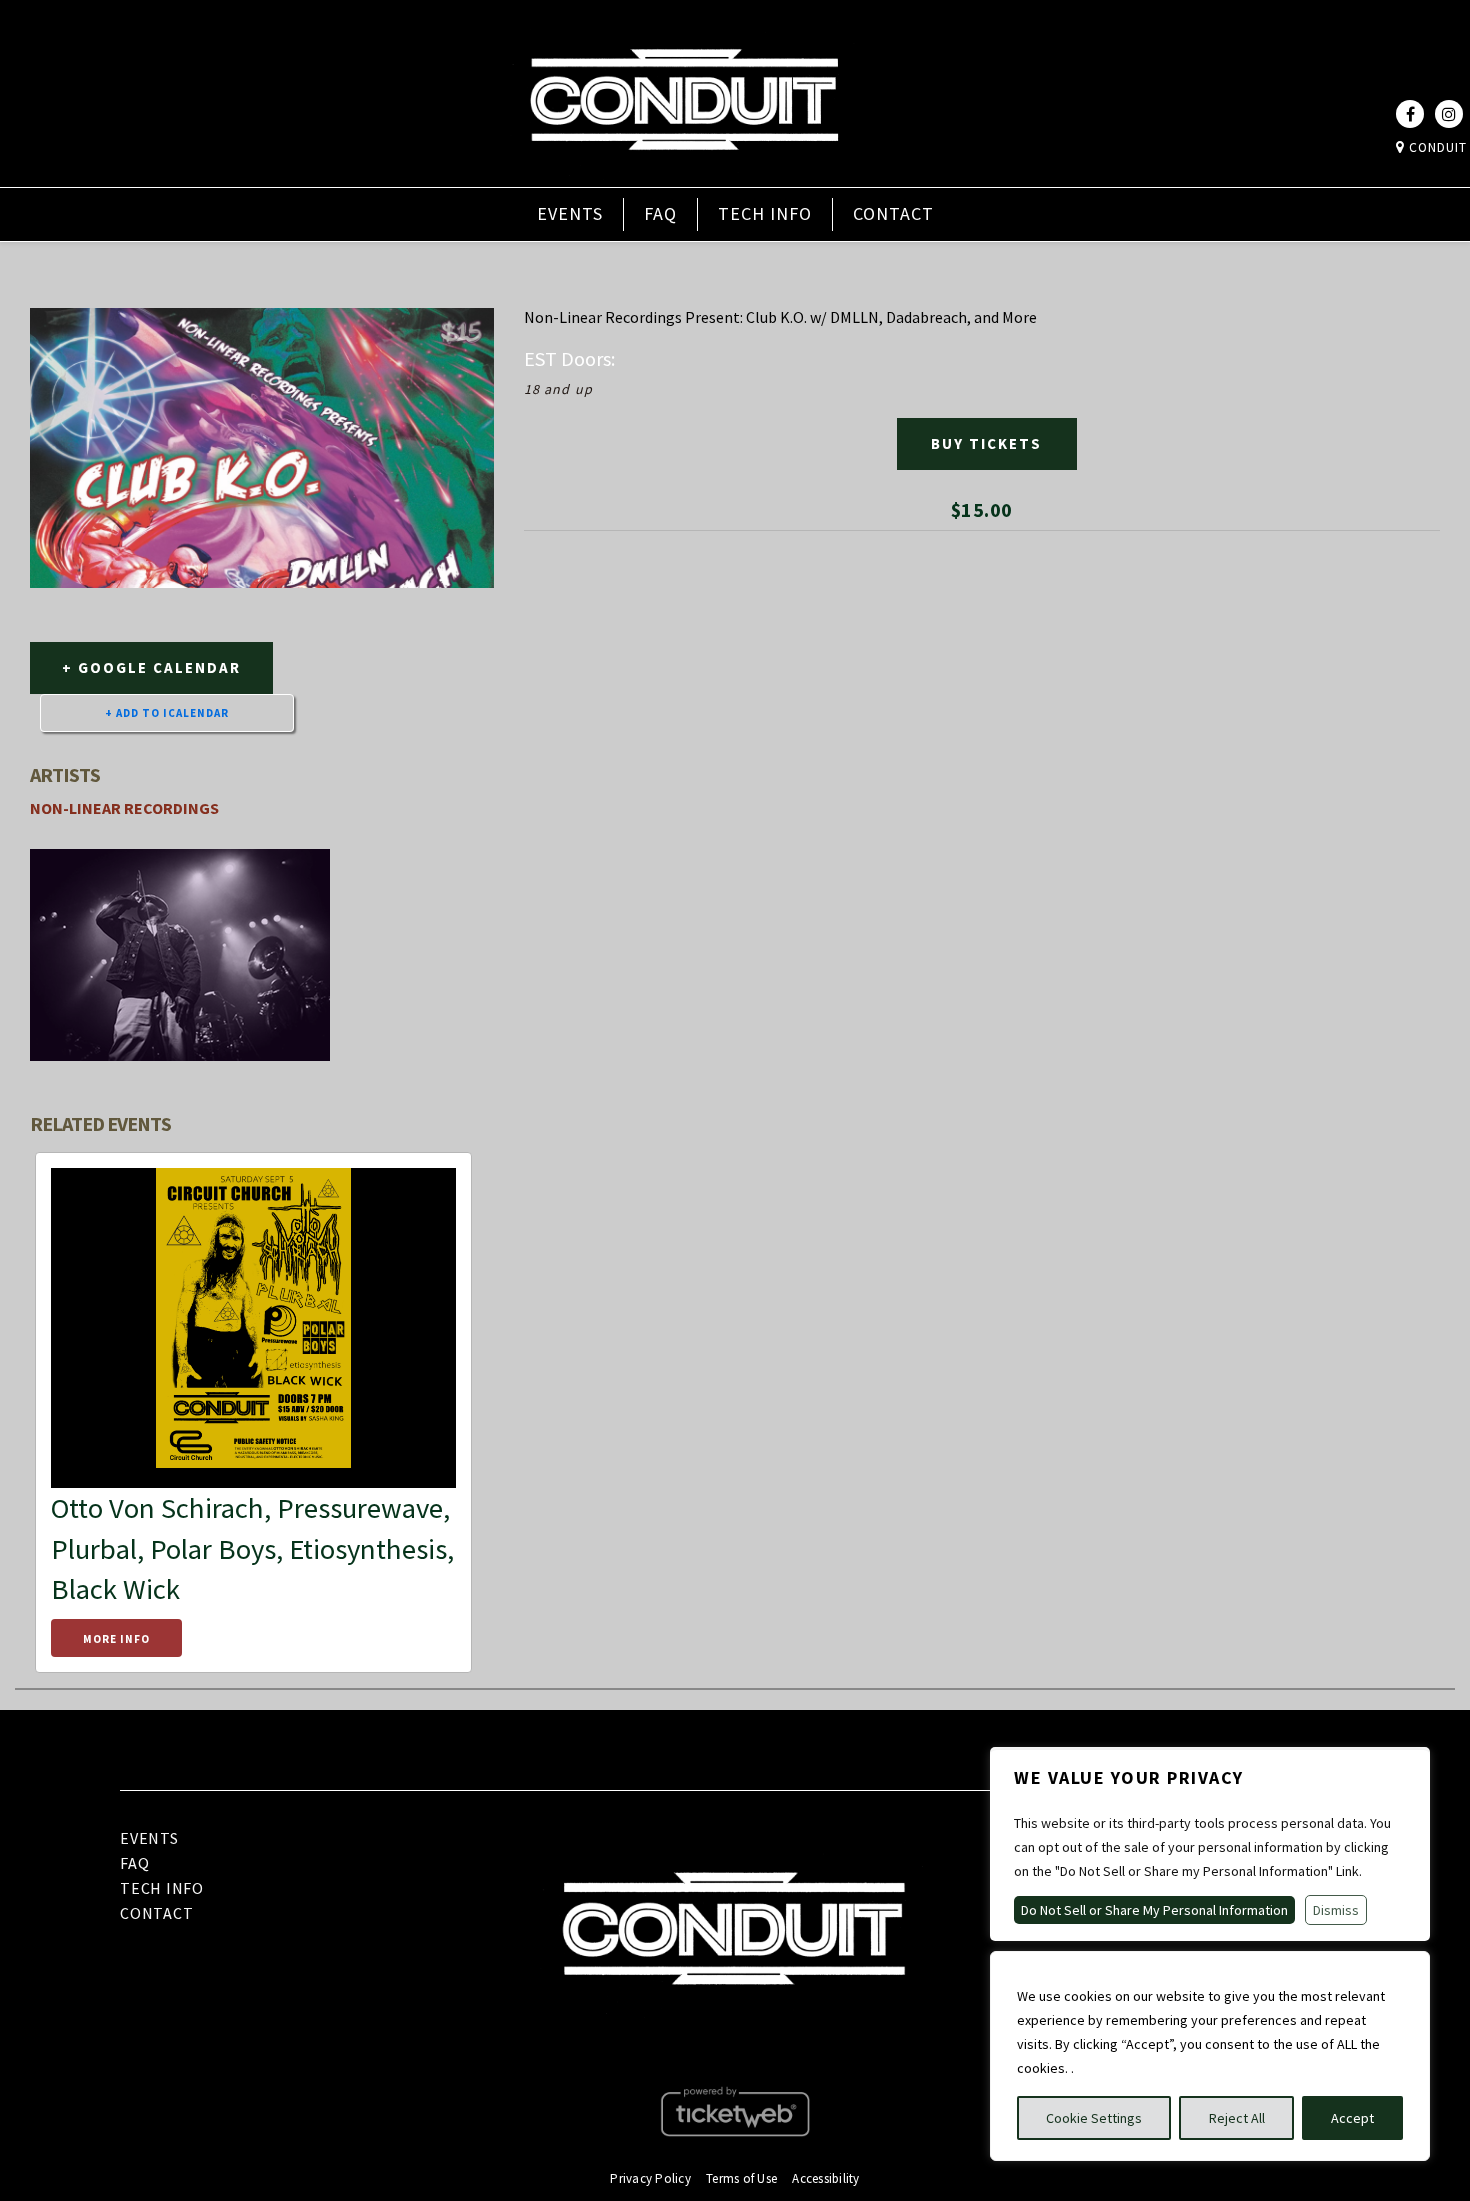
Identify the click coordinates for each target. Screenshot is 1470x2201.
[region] (1210, 2056)
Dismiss (1336, 1910)
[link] (684, 173)
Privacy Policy (650, 2178)
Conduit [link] (1436, 147)
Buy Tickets (986, 443)
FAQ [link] (660, 213)
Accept (1352, 2118)
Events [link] (570, 213)
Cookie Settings (1094, 2118)
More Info (116, 1639)
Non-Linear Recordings (124, 808)
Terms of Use (741, 2178)
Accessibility (825, 2178)
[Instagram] (1449, 114)
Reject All (1237, 2118)
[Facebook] (1410, 114)
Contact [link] (893, 213)
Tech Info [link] (765, 213)
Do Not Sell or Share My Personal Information (1154, 1910)
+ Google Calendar (151, 667)
